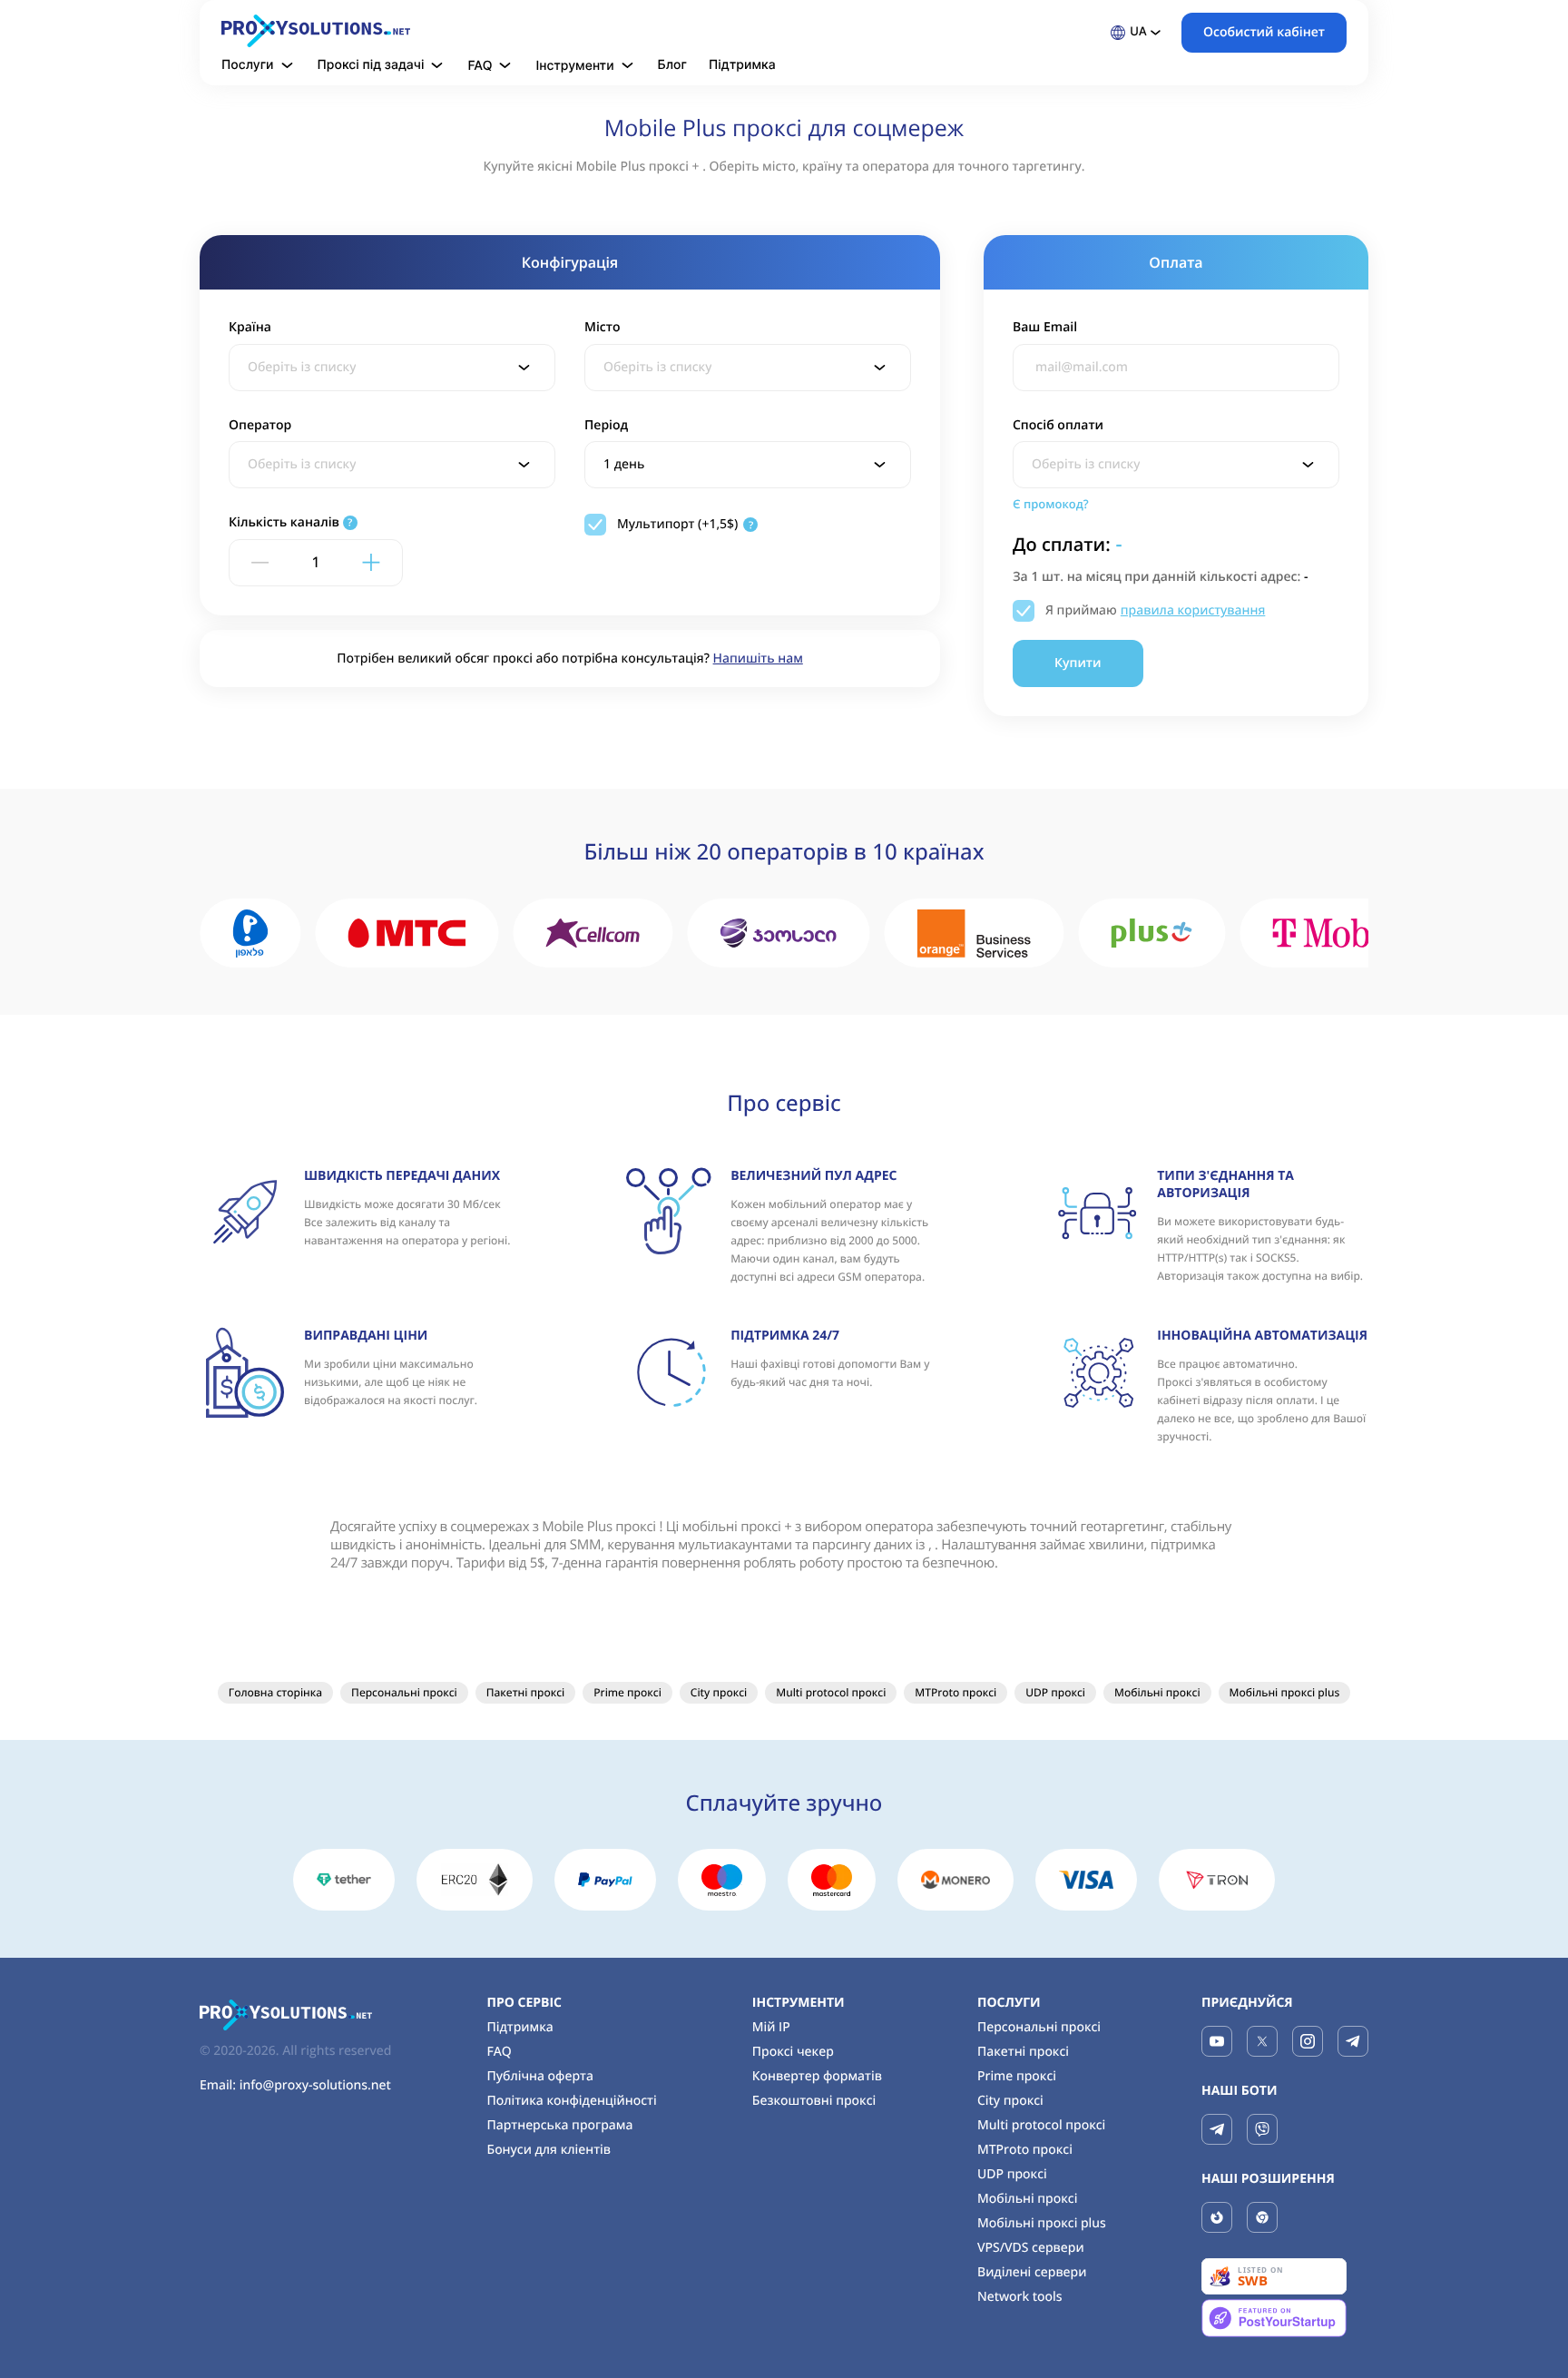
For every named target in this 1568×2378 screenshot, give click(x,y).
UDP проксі (1055, 1692)
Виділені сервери (1032, 2272)
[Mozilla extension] (1217, 2217)
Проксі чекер (793, 2052)
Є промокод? (1051, 504)
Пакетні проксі (526, 1692)
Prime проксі (627, 1692)
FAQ (499, 2052)
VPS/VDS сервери (1031, 2248)
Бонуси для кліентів (549, 2150)
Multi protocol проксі (831, 1692)
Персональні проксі (404, 1692)
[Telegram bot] (1217, 2129)
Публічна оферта (539, 2076)
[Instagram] (1308, 2041)
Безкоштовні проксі (814, 2101)
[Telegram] (1353, 2041)
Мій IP (771, 2027)
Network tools (1020, 2297)
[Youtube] (1217, 2041)
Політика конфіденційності (571, 2101)
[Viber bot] (1262, 2129)
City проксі (719, 1692)
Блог (672, 65)
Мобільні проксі (1157, 1692)
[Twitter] (1262, 2041)
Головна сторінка (275, 1692)
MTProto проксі (955, 1692)
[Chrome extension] (1262, 2217)
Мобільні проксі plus (1285, 1692)
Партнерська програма (559, 2125)
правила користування (1193, 610)
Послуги (1009, 2003)
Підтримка (742, 65)
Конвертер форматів (817, 2076)
